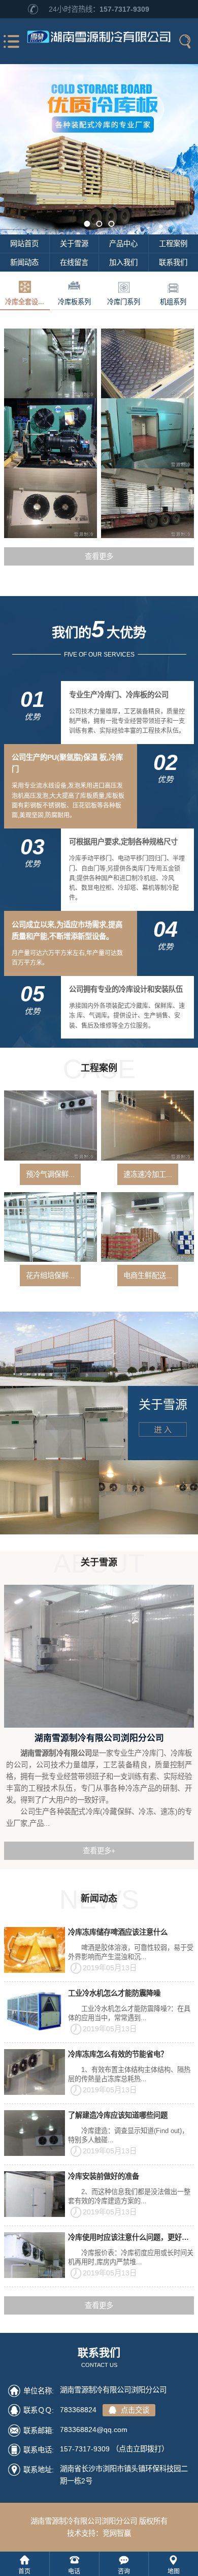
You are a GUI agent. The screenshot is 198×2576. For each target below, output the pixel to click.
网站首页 (24, 244)
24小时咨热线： (99, 9)
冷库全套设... (25, 302)
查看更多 (99, 556)
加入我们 (123, 262)
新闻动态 (24, 262)
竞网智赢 (117, 2533)
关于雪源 (74, 244)
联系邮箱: (39, 2431)
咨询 (124, 2571)
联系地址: (39, 2470)
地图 (174, 2571)
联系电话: (39, 2450)
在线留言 (74, 262)
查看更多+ (99, 1851)
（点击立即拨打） (114, 2449)
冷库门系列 (124, 302)
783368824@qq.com (94, 2430)
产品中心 (123, 244)
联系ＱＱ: (39, 2410)
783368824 (105, 2410)
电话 (74, 2571)
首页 (24, 2571)
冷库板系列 (74, 302)
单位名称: (39, 2391)
